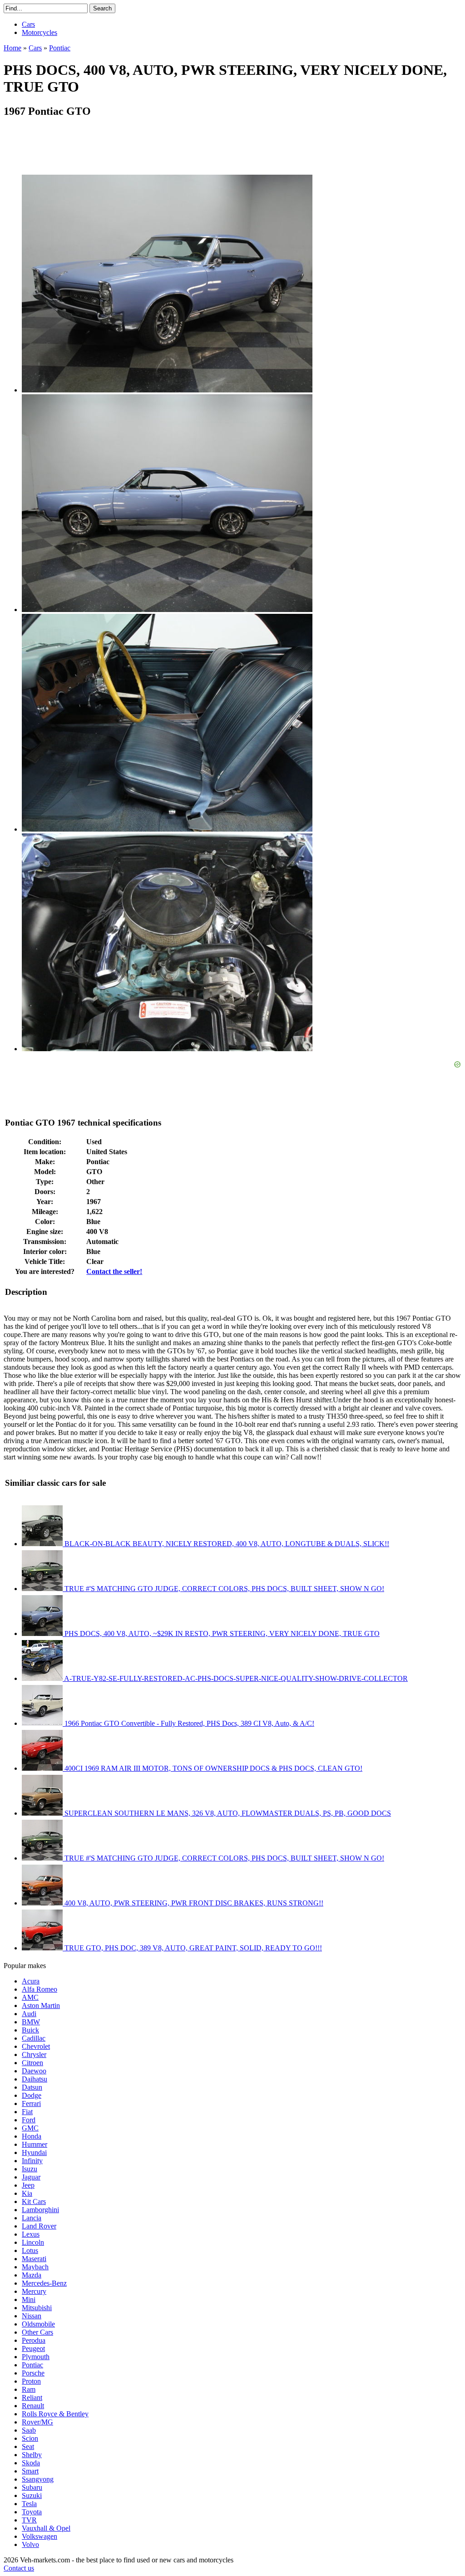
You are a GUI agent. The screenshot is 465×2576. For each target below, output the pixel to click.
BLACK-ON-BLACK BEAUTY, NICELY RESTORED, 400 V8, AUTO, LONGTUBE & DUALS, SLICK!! (226, 1544)
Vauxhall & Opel (46, 2528)
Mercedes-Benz (44, 2283)
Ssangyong (38, 2479)
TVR (29, 2520)
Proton (31, 2381)
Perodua (34, 2340)
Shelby (32, 2455)
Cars (28, 24)
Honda (32, 2136)
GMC (30, 2128)
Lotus (30, 2250)
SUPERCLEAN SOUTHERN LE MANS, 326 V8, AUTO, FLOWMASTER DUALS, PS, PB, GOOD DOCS (227, 1813)
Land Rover (39, 2226)
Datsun (32, 2087)
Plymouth (36, 2357)
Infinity (32, 2161)
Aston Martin (41, 2005)
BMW (31, 2022)
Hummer (35, 2144)
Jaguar (31, 2177)
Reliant (32, 2397)
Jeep (28, 2185)
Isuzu (30, 2169)
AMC (30, 1997)
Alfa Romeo (40, 1989)
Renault (33, 2406)
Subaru (32, 2487)
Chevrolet (36, 2046)
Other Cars (37, 2332)
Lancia (32, 2218)
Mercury (34, 2291)
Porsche (33, 2373)
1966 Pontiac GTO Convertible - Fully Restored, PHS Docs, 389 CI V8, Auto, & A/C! (188, 1723)
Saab (29, 2430)
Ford (29, 2120)
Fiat (27, 2112)
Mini (29, 2299)
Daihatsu (35, 2079)
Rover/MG (37, 2422)
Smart (30, 2471)
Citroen (32, 2063)
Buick (30, 2030)
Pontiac (32, 2365)
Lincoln (33, 2242)
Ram (29, 2389)
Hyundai (34, 2152)
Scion (30, 2438)
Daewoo (34, 2071)
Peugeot (33, 2348)
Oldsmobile (38, 2324)
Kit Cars (34, 2201)
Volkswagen (40, 2536)
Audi (29, 2014)
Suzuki (32, 2495)
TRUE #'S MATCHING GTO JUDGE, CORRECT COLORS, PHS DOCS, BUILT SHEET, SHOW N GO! (223, 1589)
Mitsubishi (37, 2308)
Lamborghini (40, 2210)
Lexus (31, 2234)
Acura (31, 1981)
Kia (27, 2193)
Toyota (32, 2512)
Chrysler (34, 2054)
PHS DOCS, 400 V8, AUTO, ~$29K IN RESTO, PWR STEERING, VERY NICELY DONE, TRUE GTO (221, 1633)
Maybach (35, 2267)
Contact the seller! (114, 1271)
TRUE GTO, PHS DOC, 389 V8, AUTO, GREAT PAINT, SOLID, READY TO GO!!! (192, 1948)
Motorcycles (40, 32)
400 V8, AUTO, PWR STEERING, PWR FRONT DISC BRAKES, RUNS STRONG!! (193, 1903)
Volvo (30, 2544)
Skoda (31, 2463)
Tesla (29, 2504)
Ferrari (31, 2103)
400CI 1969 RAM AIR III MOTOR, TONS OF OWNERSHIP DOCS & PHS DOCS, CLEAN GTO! (213, 1768)
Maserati (34, 2259)
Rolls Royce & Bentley (55, 2414)
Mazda (32, 2275)
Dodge (32, 2095)
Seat (28, 2446)
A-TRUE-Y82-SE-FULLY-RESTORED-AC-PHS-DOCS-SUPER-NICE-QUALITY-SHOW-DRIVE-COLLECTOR (235, 1678)
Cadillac (34, 2038)
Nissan (32, 2316)
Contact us (19, 2568)
